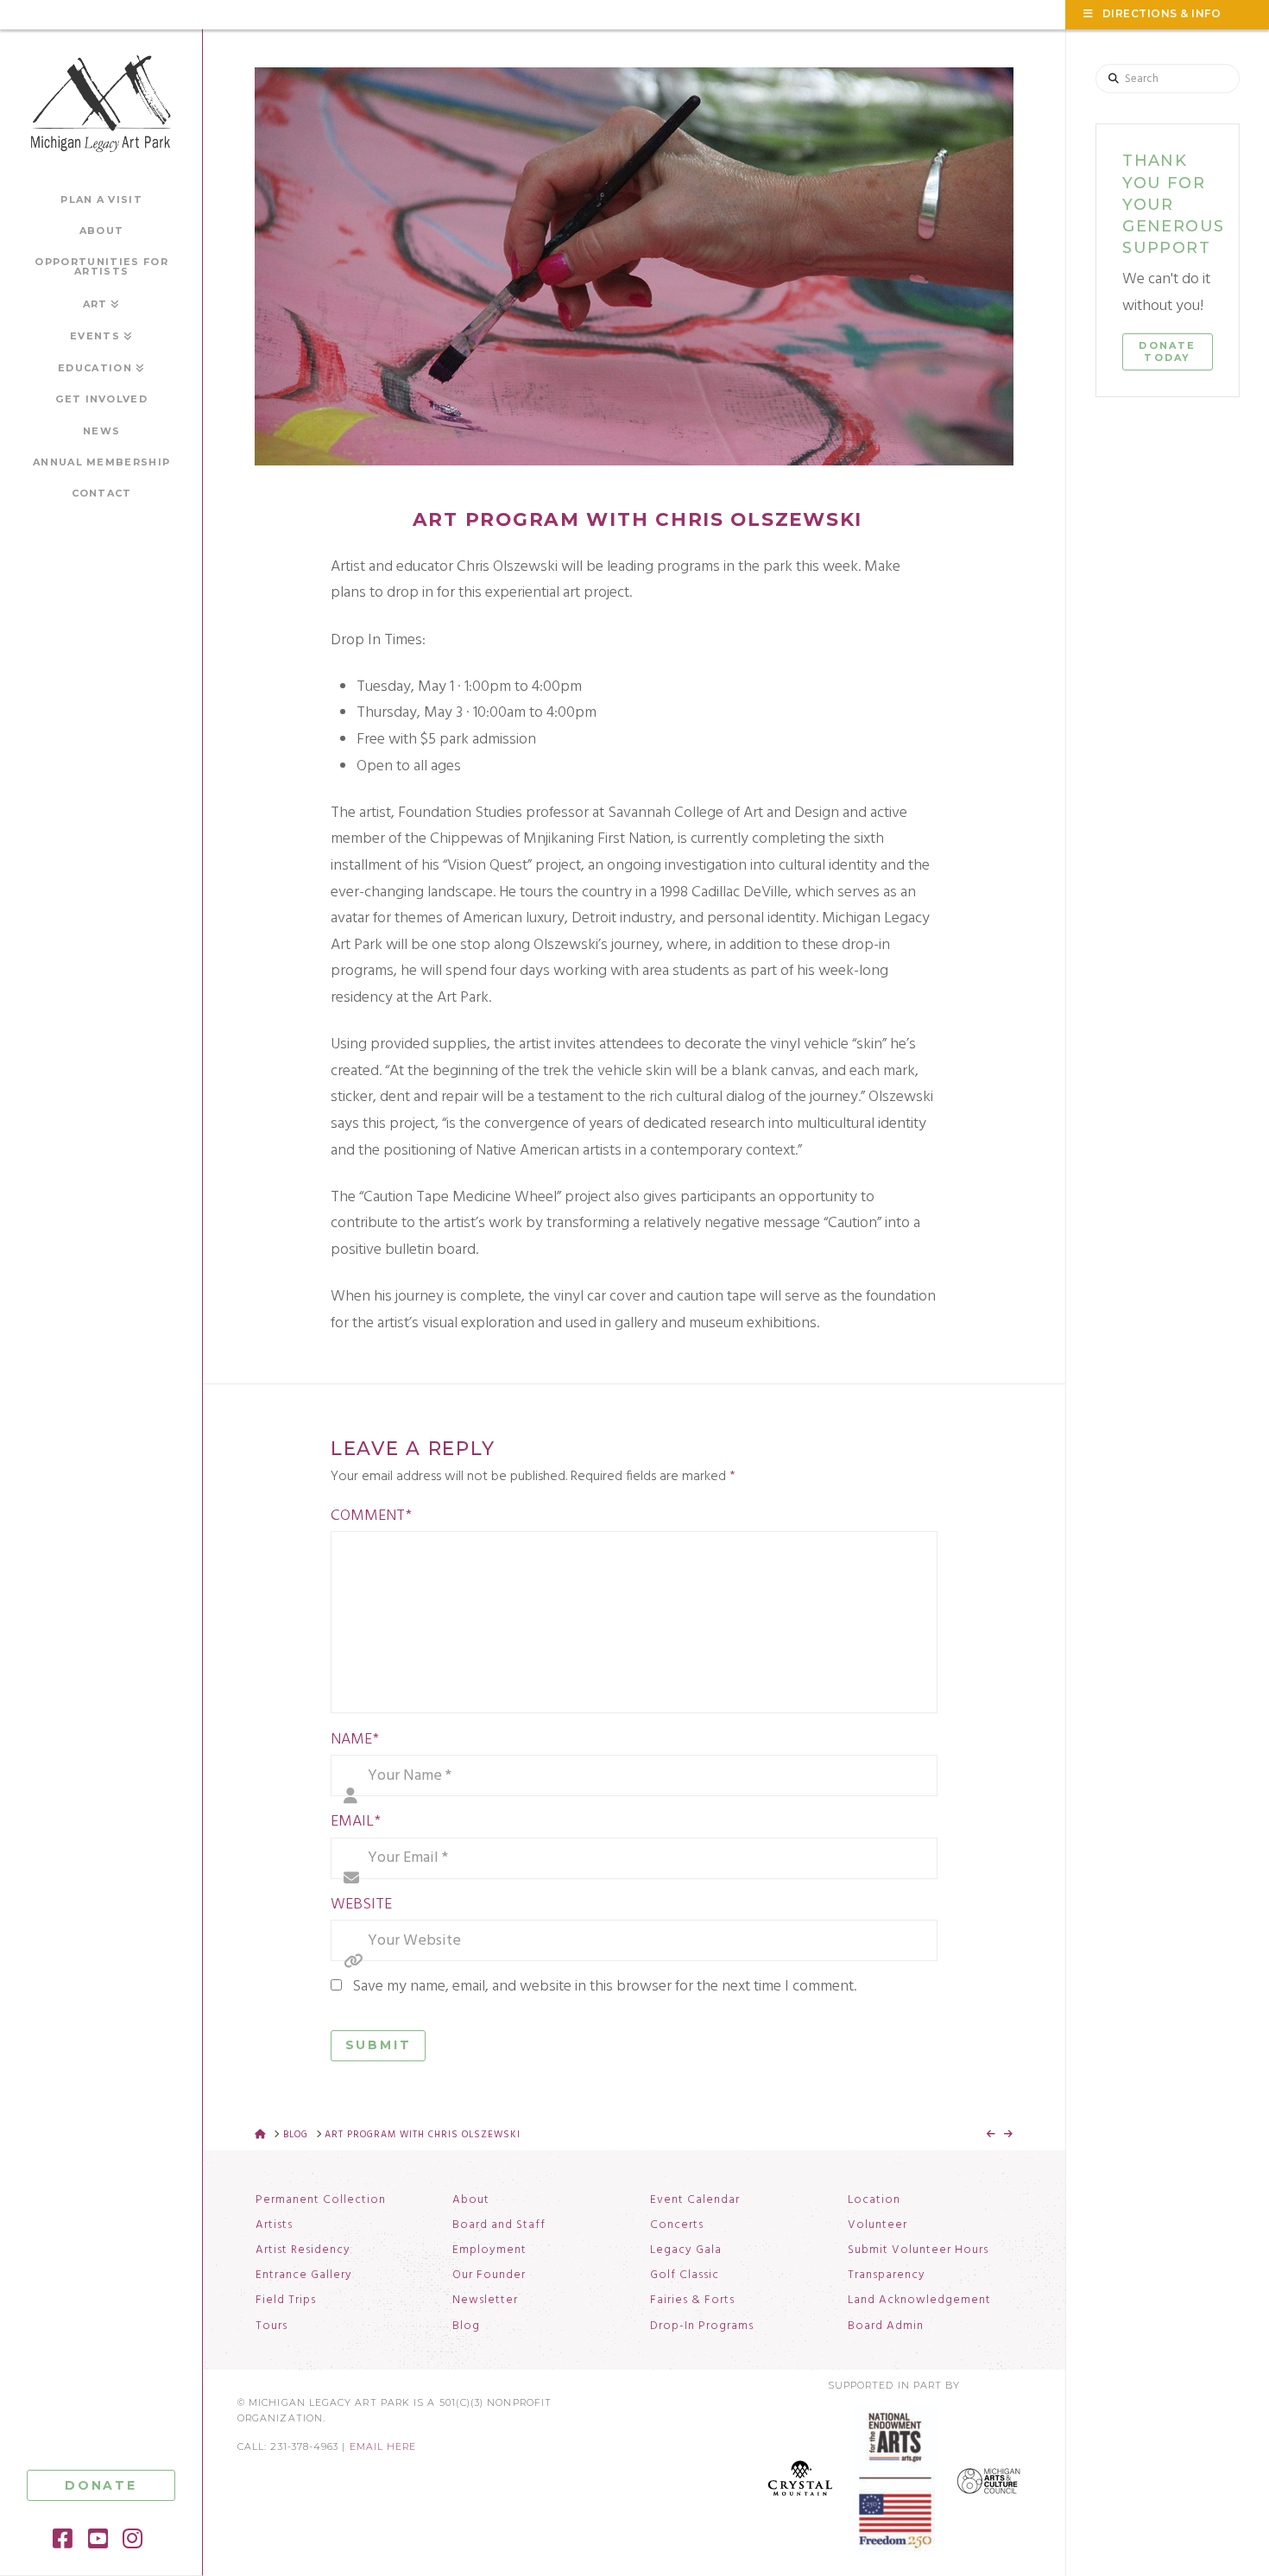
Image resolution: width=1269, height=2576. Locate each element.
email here (383, 2447)
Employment (489, 2250)
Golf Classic (685, 2275)
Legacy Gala (686, 2250)
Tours (271, 2326)
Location (874, 2200)
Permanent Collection (321, 2200)
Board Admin (886, 2326)
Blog (466, 2326)
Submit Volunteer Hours (918, 2250)
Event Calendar (695, 2200)
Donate (101, 2485)
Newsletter (485, 2301)
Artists (274, 2225)
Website (361, 1905)
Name (355, 1740)
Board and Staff (499, 2225)
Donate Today (1167, 351)
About (471, 2200)
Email (356, 1822)
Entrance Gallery (304, 2275)
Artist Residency (303, 2250)
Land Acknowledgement (919, 2301)
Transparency (887, 2275)
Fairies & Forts (692, 2301)
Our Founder (489, 2275)
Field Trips (286, 2301)
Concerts (677, 2225)
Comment (371, 1516)
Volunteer (878, 2225)
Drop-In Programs (702, 2326)
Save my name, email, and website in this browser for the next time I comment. (604, 1987)
